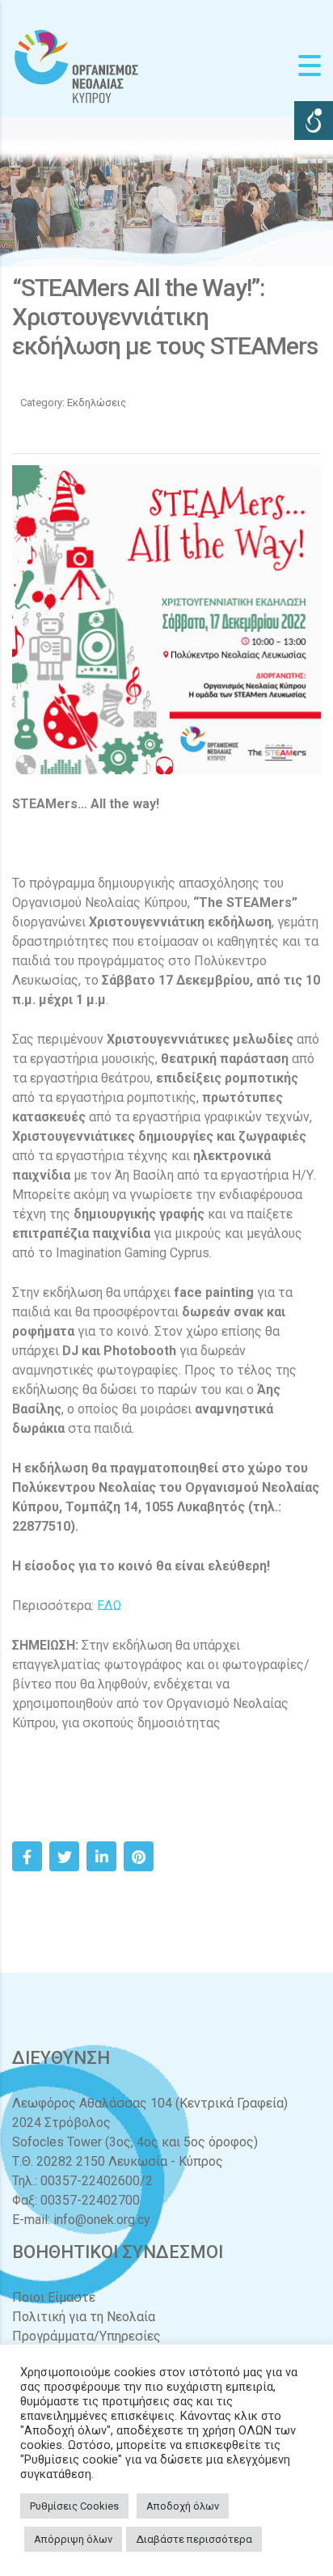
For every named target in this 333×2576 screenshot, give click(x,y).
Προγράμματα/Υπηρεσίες (86, 2336)
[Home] (77, 65)
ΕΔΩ (109, 1606)
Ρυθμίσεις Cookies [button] (74, 2506)
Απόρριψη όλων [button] (73, 2539)
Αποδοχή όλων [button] (183, 2506)
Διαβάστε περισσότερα (194, 2539)
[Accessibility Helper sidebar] (314, 121)
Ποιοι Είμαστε (54, 2297)
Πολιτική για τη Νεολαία (84, 2317)
